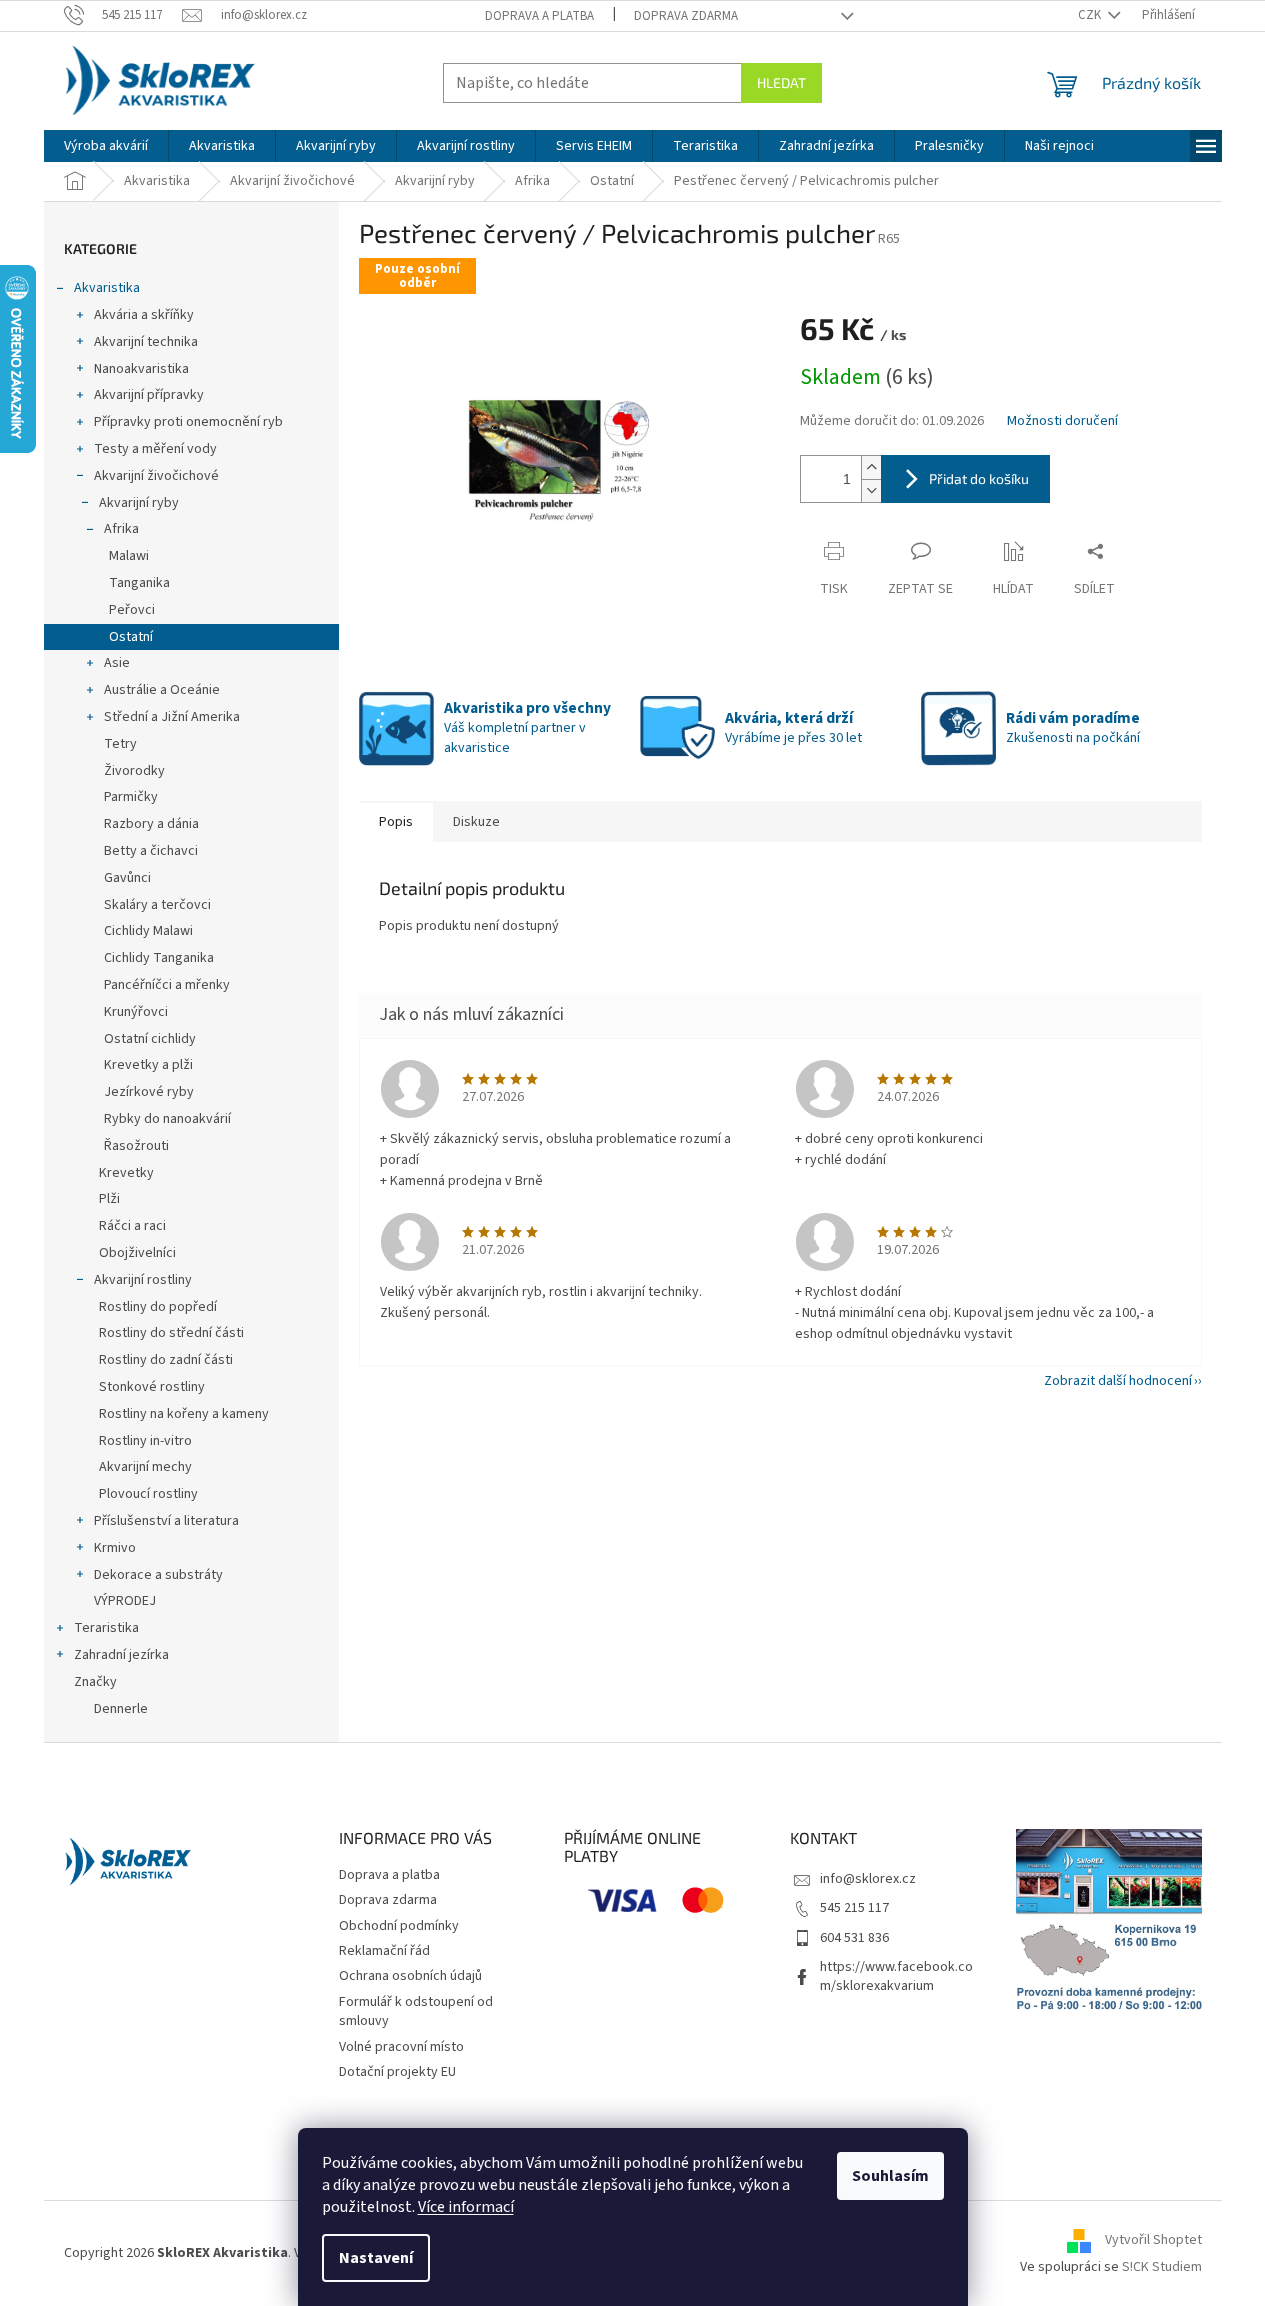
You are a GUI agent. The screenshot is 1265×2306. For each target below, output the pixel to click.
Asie (117, 663)
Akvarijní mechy (145, 1467)
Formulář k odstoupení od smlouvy (416, 2011)
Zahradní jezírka (121, 1655)
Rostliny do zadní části (166, 1360)
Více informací (466, 2207)
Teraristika (106, 1628)
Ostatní (131, 637)
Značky (95, 1682)
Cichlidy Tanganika (159, 958)
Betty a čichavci (151, 851)
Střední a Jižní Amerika (172, 717)
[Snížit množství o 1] (871, 490)
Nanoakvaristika (141, 369)
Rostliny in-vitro (145, 1441)
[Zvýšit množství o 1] (871, 467)
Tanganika (139, 583)
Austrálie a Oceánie (162, 690)
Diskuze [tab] (476, 822)
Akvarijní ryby (139, 503)
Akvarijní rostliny (143, 1280)
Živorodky (134, 771)
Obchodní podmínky (399, 1926)
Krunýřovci (136, 1012)
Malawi (129, 556)
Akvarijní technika (146, 342)
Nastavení (376, 2258)
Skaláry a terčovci (157, 905)
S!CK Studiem (1162, 2267)
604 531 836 (854, 1938)
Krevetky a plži (148, 1065)
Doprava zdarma (686, 16)
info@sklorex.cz (868, 1879)
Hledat (781, 82)
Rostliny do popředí (158, 1307)
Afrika (121, 529)
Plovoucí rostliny (148, 1494)
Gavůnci (127, 878)
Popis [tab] (396, 822)
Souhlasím (890, 2176)
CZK (1091, 15)
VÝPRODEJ (125, 1601)
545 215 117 (854, 1908)
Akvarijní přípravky (149, 395)
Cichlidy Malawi (148, 931)
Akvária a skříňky (144, 315)
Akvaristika (107, 288)
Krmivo (115, 1548)
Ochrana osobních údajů (410, 1976)
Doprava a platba (539, 16)
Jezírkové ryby (149, 1092)
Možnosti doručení (1062, 421)
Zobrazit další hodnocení (1118, 1381)
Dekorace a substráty (158, 1575)
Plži (109, 1199)
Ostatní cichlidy (150, 1039)
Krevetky (126, 1173)
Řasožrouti (136, 1146)
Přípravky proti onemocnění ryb (188, 422)
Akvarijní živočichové (156, 476)
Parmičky (131, 797)
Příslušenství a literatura (166, 1521)
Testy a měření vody (155, 449)
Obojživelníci (137, 1253)
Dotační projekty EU (397, 2072)
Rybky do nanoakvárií (167, 1119)
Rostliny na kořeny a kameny (184, 1414)
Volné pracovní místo (401, 2047)
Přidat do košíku (979, 478)
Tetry (120, 744)
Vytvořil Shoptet (1153, 2241)
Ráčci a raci (132, 1226)
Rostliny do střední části (171, 1333)
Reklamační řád (384, 1951)
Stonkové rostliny (152, 1387)
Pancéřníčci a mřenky (167, 985)
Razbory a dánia (151, 824)
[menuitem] (106, 146)
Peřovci (132, 610)
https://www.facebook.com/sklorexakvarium (896, 1976)
